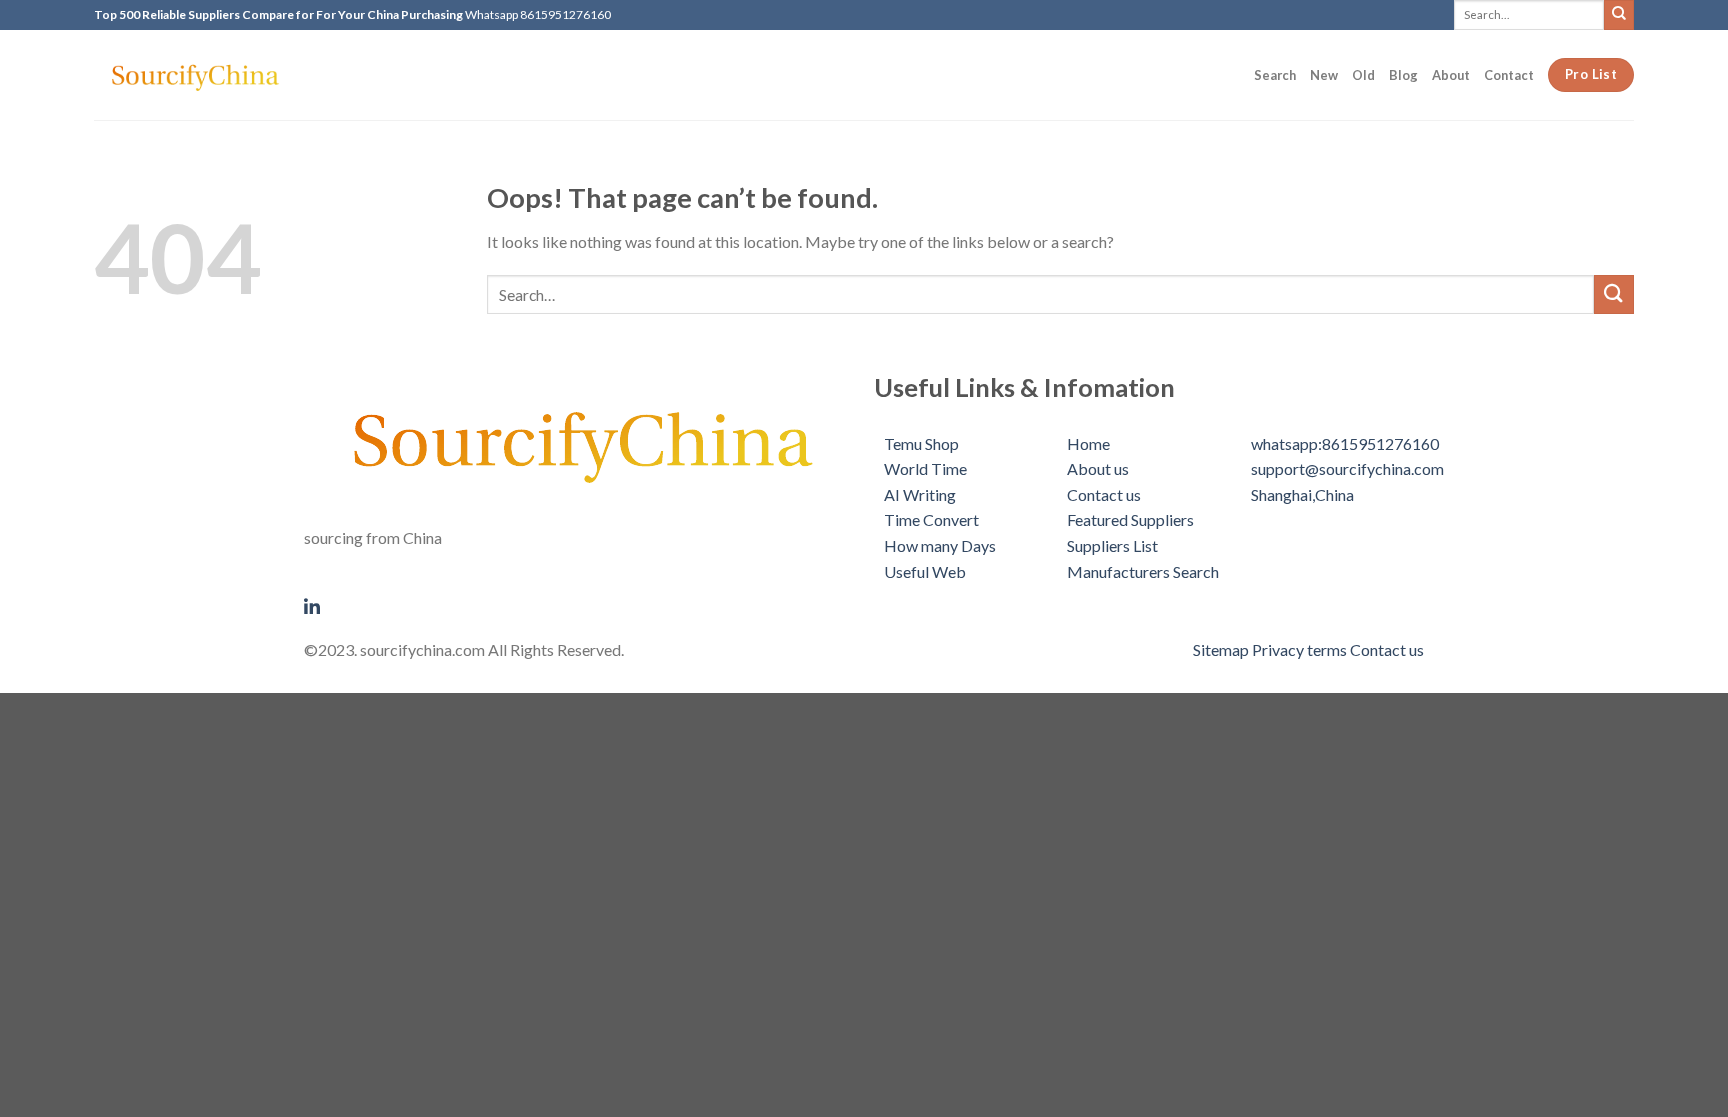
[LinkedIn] (579, 604)
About (1451, 75)
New (1324, 75)
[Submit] (1619, 14)
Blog (1403, 75)
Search (1275, 75)
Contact (1509, 75)
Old (1363, 75)
